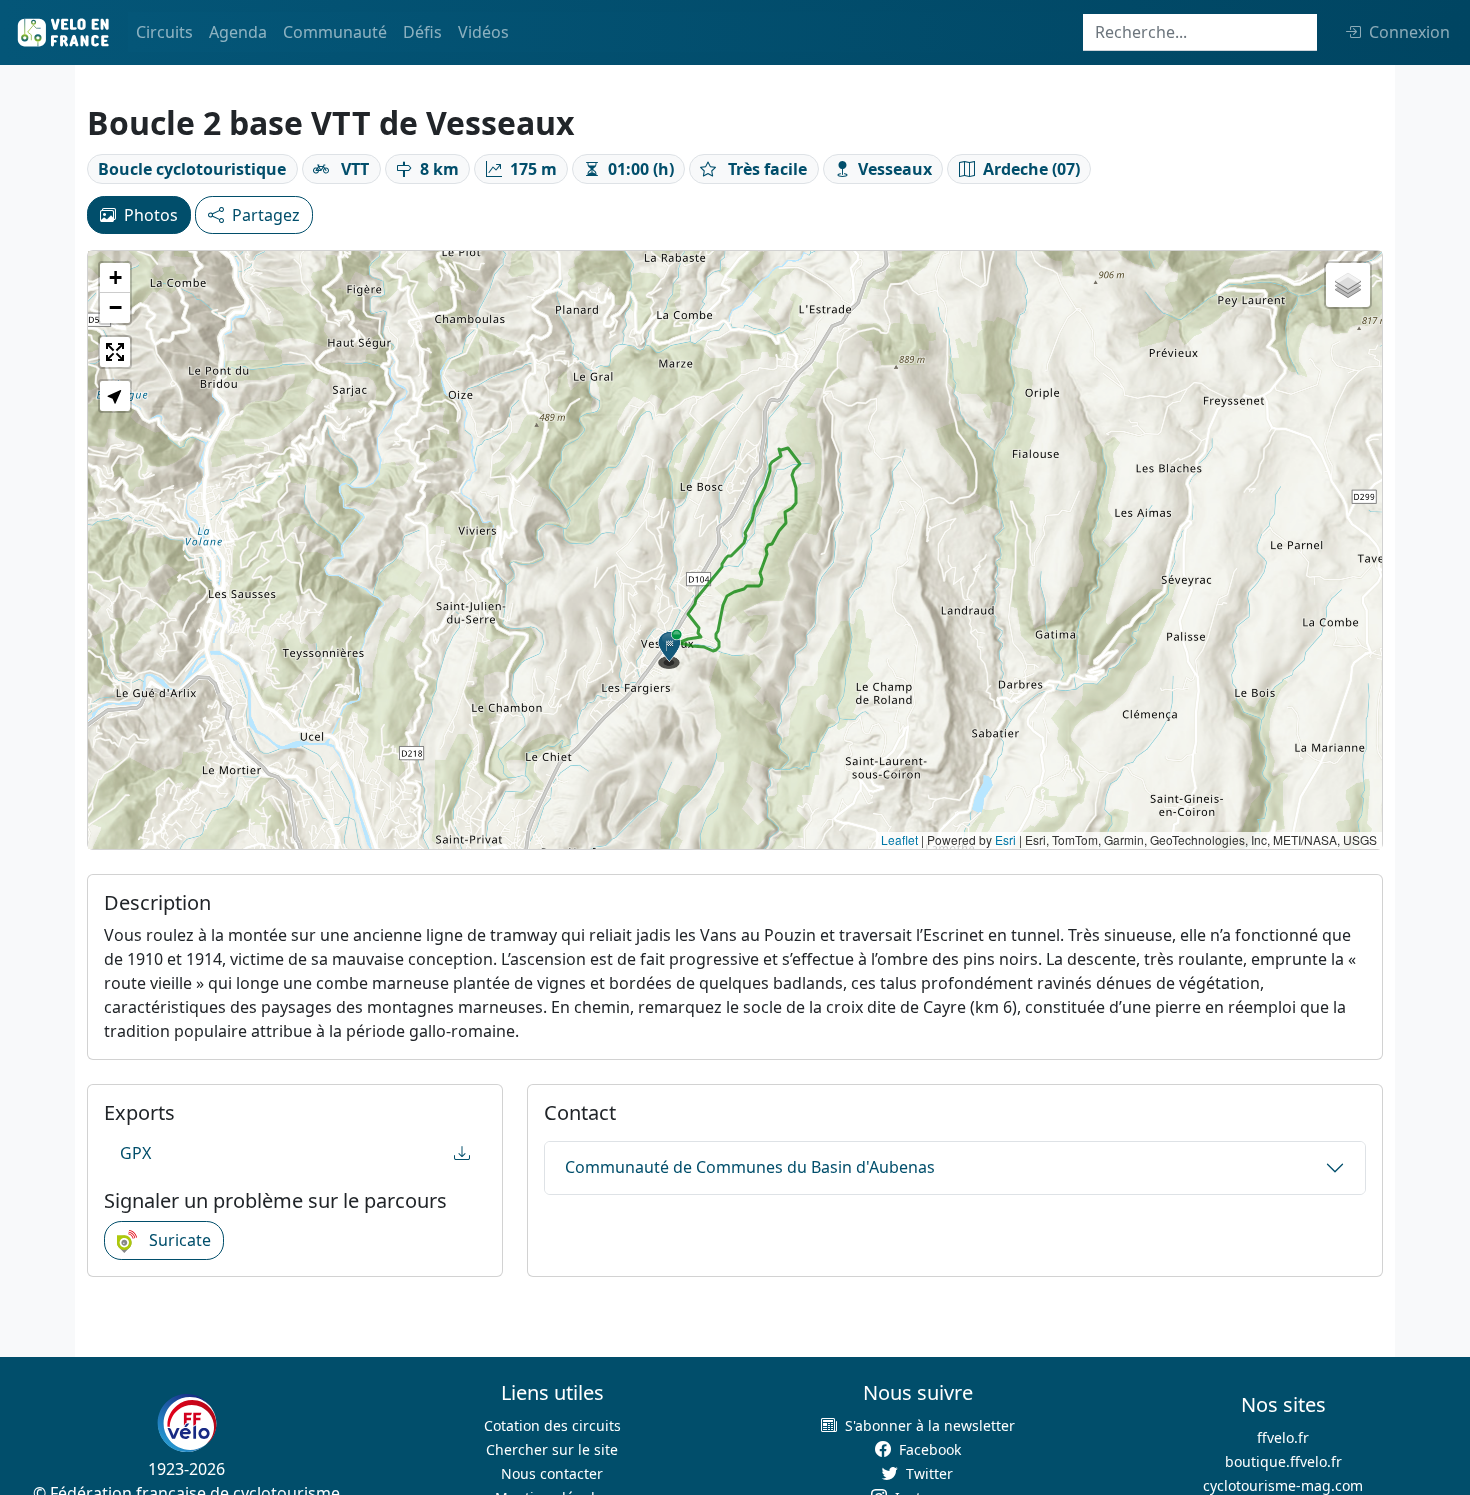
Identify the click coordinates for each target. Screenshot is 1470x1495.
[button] (670, 649)
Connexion (1409, 32)
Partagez (266, 215)
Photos (151, 215)
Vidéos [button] (483, 32)
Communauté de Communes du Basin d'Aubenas (750, 1167)
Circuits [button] (164, 32)
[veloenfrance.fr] (62, 32)
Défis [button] (422, 32)
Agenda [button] (238, 32)
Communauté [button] (335, 32)
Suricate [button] (178, 1240)
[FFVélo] (187, 1423)
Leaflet (899, 839)
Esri (1005, 839)
